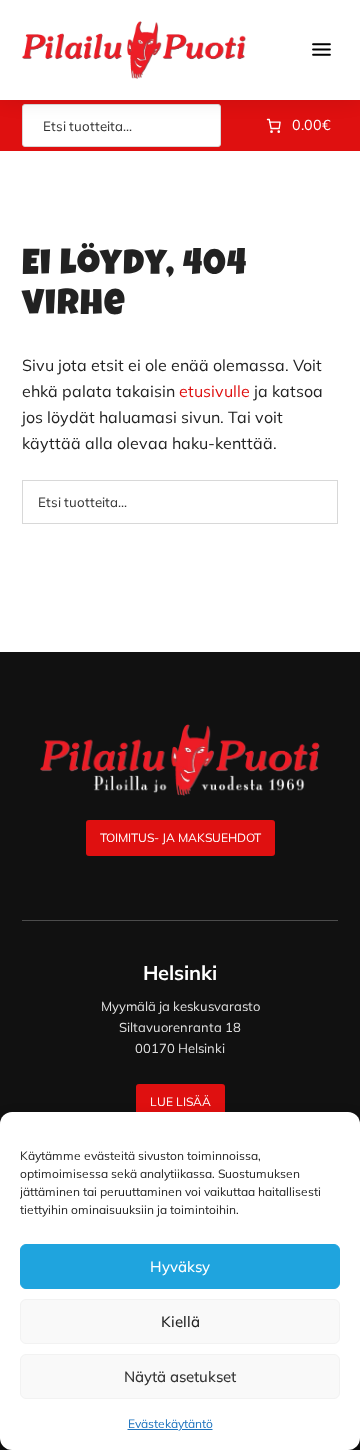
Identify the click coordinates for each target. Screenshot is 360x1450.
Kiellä (180, 1321)
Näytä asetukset (180, 1376)
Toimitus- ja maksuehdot (180, 837)
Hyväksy (180, 1266)
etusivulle (214, 391)
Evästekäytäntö (170, 1423)
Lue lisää (180, 1101)
